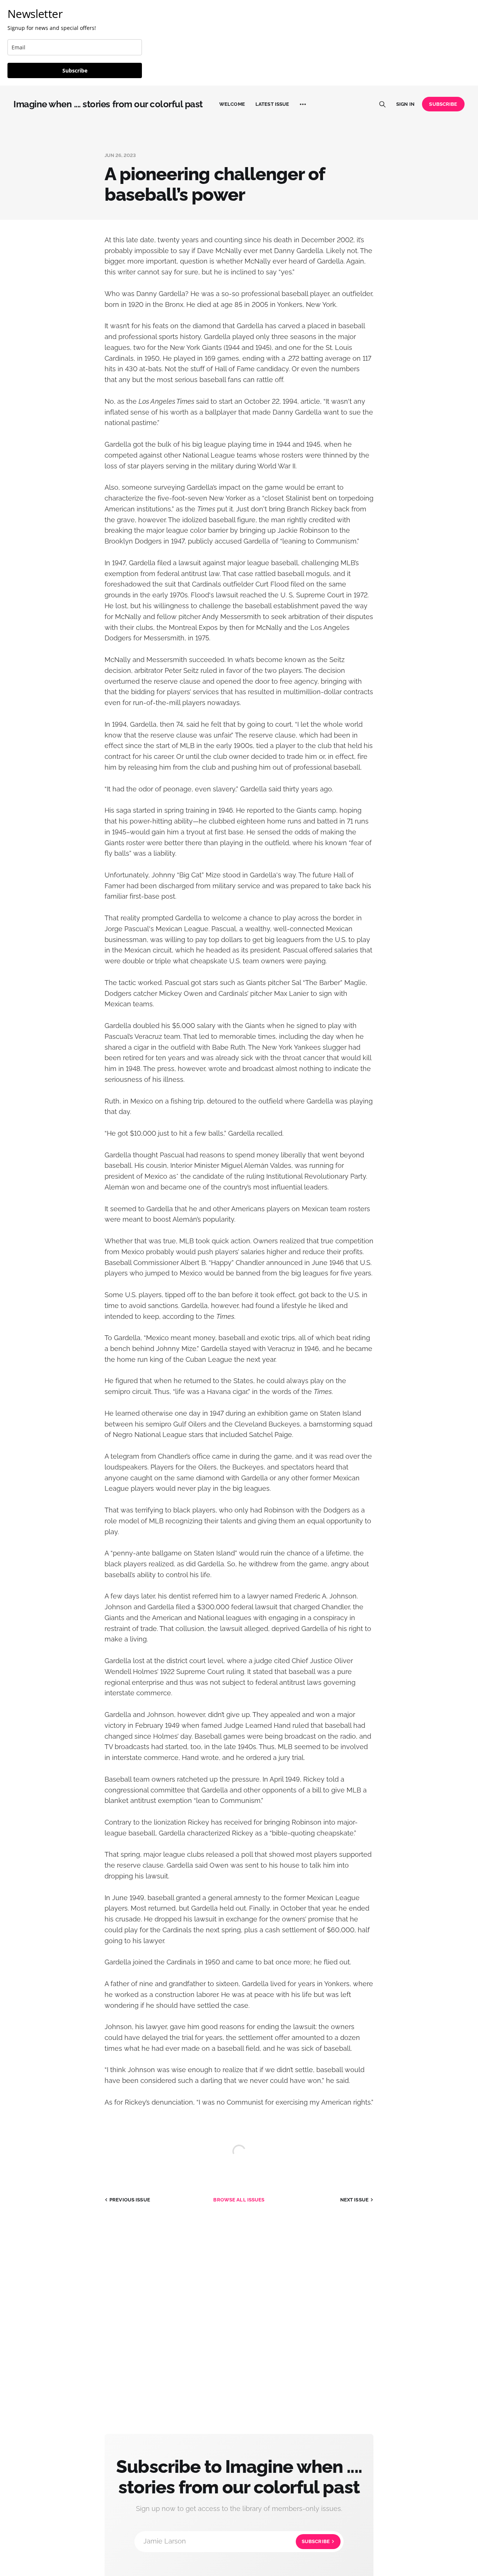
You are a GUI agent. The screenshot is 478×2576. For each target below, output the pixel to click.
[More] (303, 104)
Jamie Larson (237, 2541)
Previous (130, 2200)
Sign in (405, 104)
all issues (239, 2200)
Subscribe (75, 70)
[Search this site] (382, 104)
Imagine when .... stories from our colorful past (108, 104)
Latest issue (272, 104)
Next (354, 2200)
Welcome (232, 104)
